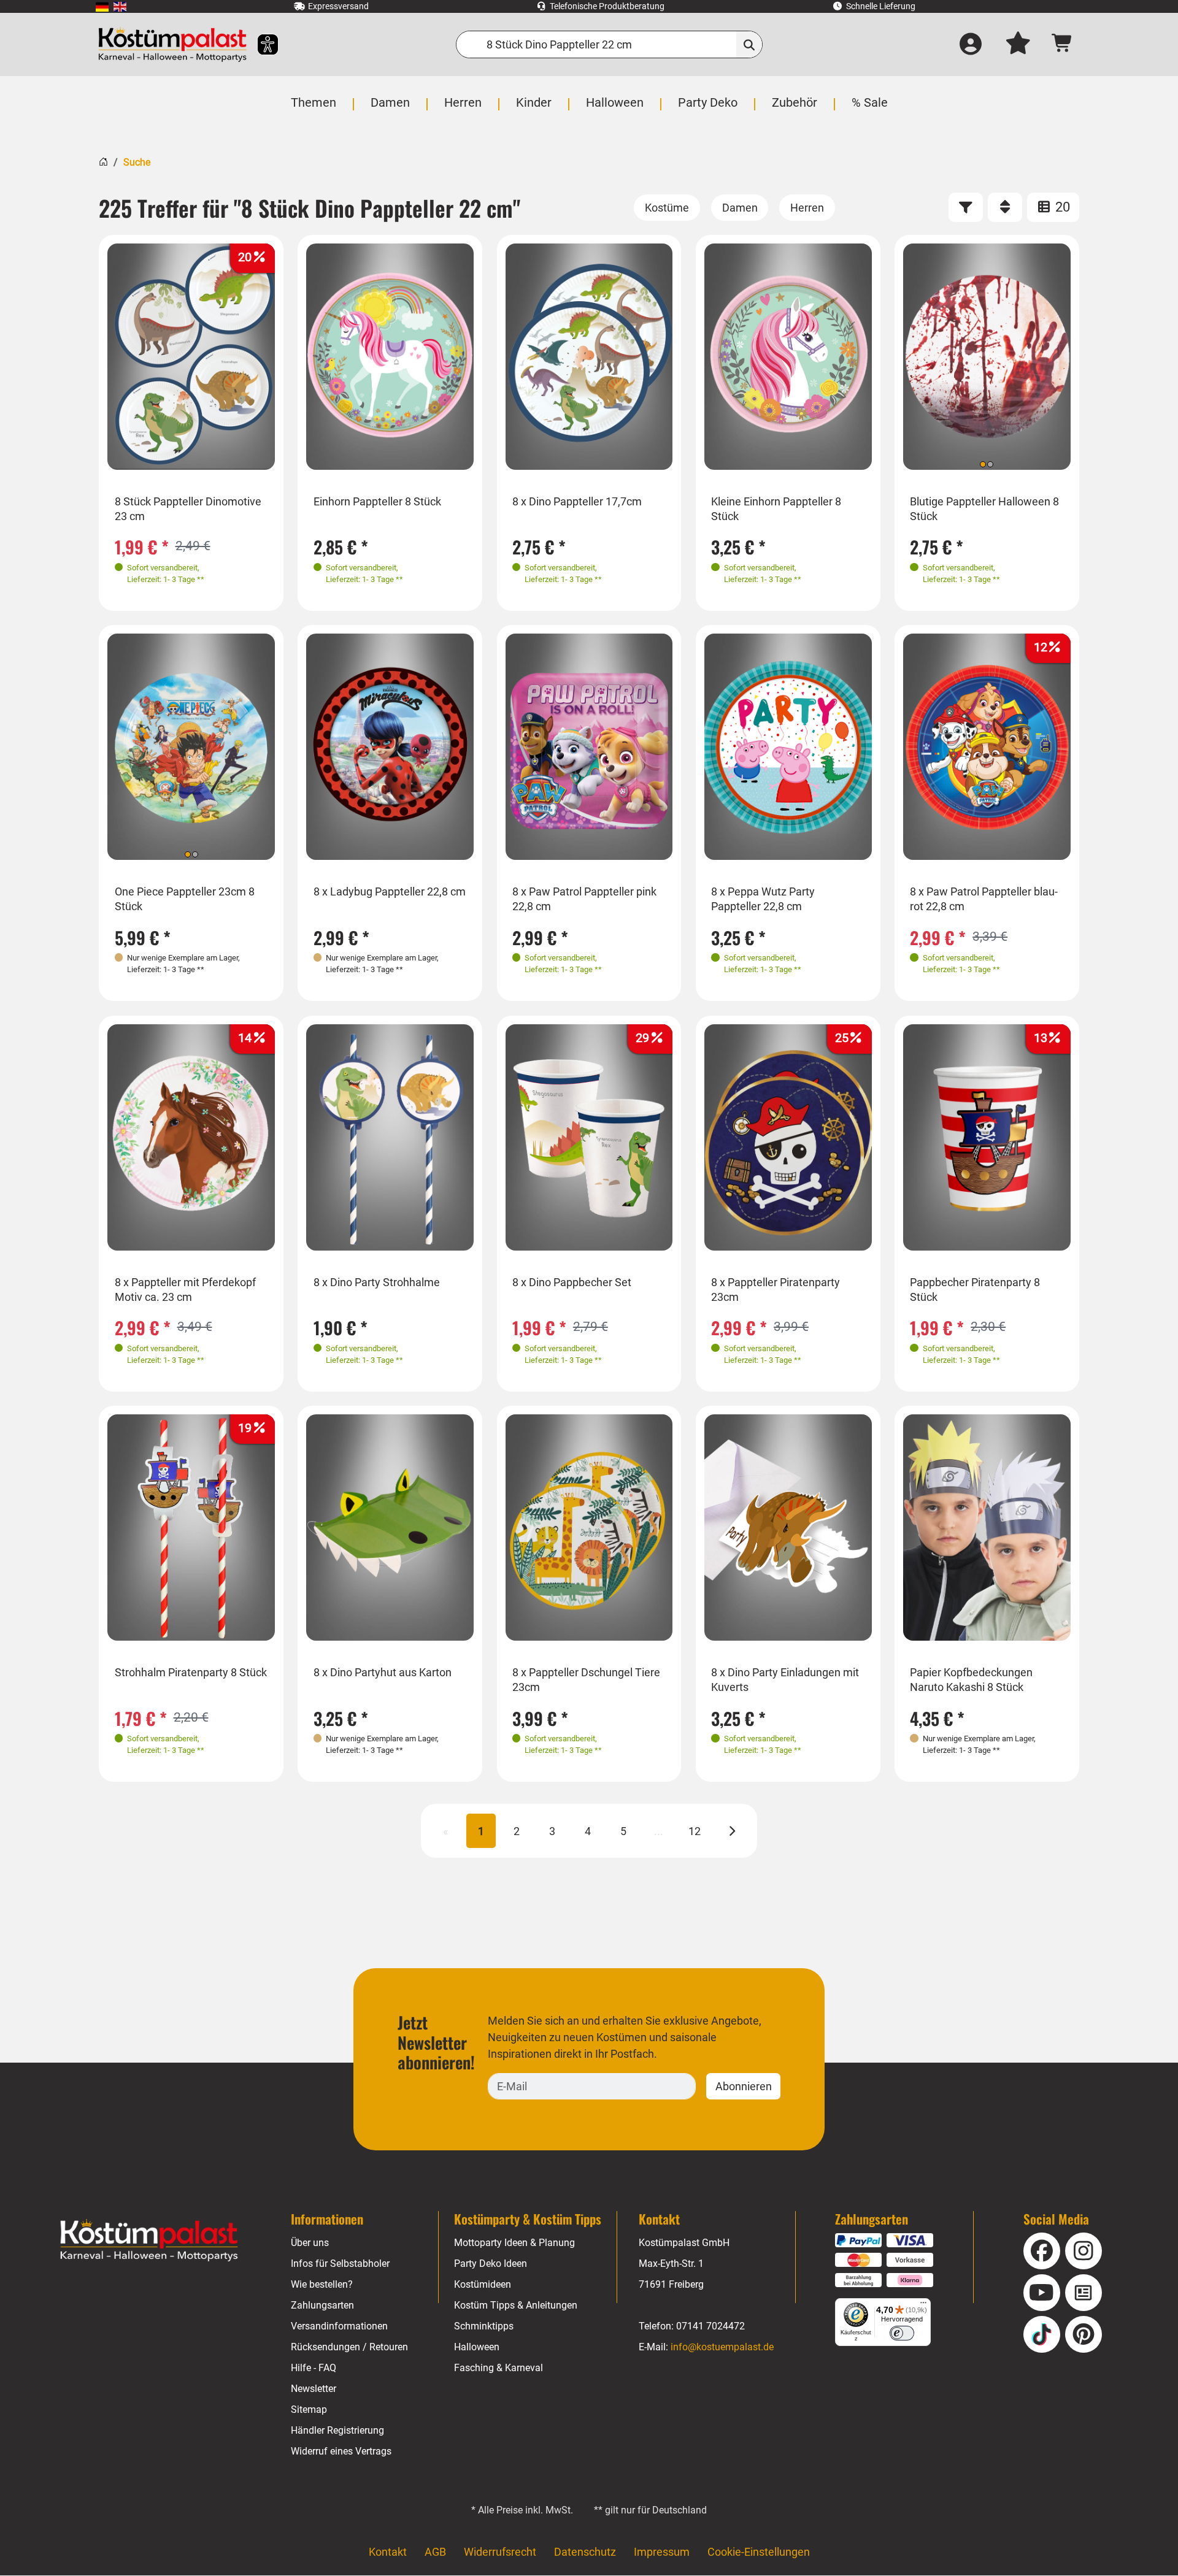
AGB (435, 2552)
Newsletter (314, 2389)
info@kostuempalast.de (722, 2347)
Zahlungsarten (322, 2305)
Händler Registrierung (337, 2430)
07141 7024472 (710, 2326)
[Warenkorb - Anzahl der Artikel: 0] (1062, 44)
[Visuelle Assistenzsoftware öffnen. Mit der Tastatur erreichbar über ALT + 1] (260, 44)
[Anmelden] (971, 45)
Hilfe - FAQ (314, 2368)
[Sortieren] (1005, 207)
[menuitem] (102, 6)
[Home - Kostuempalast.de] (149, 2241)
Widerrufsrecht (500, 2552)
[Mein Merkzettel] (1018, 45)
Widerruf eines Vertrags (341, 2451)
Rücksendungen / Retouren (349, 2347)
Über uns (310, 2243)
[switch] (902, 2333)
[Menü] (923, 2306)
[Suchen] (749, 44)
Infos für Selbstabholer (340, 2264)
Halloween (477, 2347)
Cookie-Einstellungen (759, 2552)
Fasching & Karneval (499, 2368)
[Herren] (807, 208)
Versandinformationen (339, 2326)
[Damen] (740, 208)
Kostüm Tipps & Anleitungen (516, 2305)
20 (1061, 207)
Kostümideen (483, 2284)
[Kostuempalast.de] (172, 44)
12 (695, 1831)
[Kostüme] (667, 208)
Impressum (662, 2552)
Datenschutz (585, 2552)
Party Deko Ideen (491, 2264)
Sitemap (309, 2409)
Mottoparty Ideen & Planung (514, 2243)
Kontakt (388, 2552)
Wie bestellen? (322, 2284)
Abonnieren (744, 2086)
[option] (191, 357)
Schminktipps (484, 2326)
